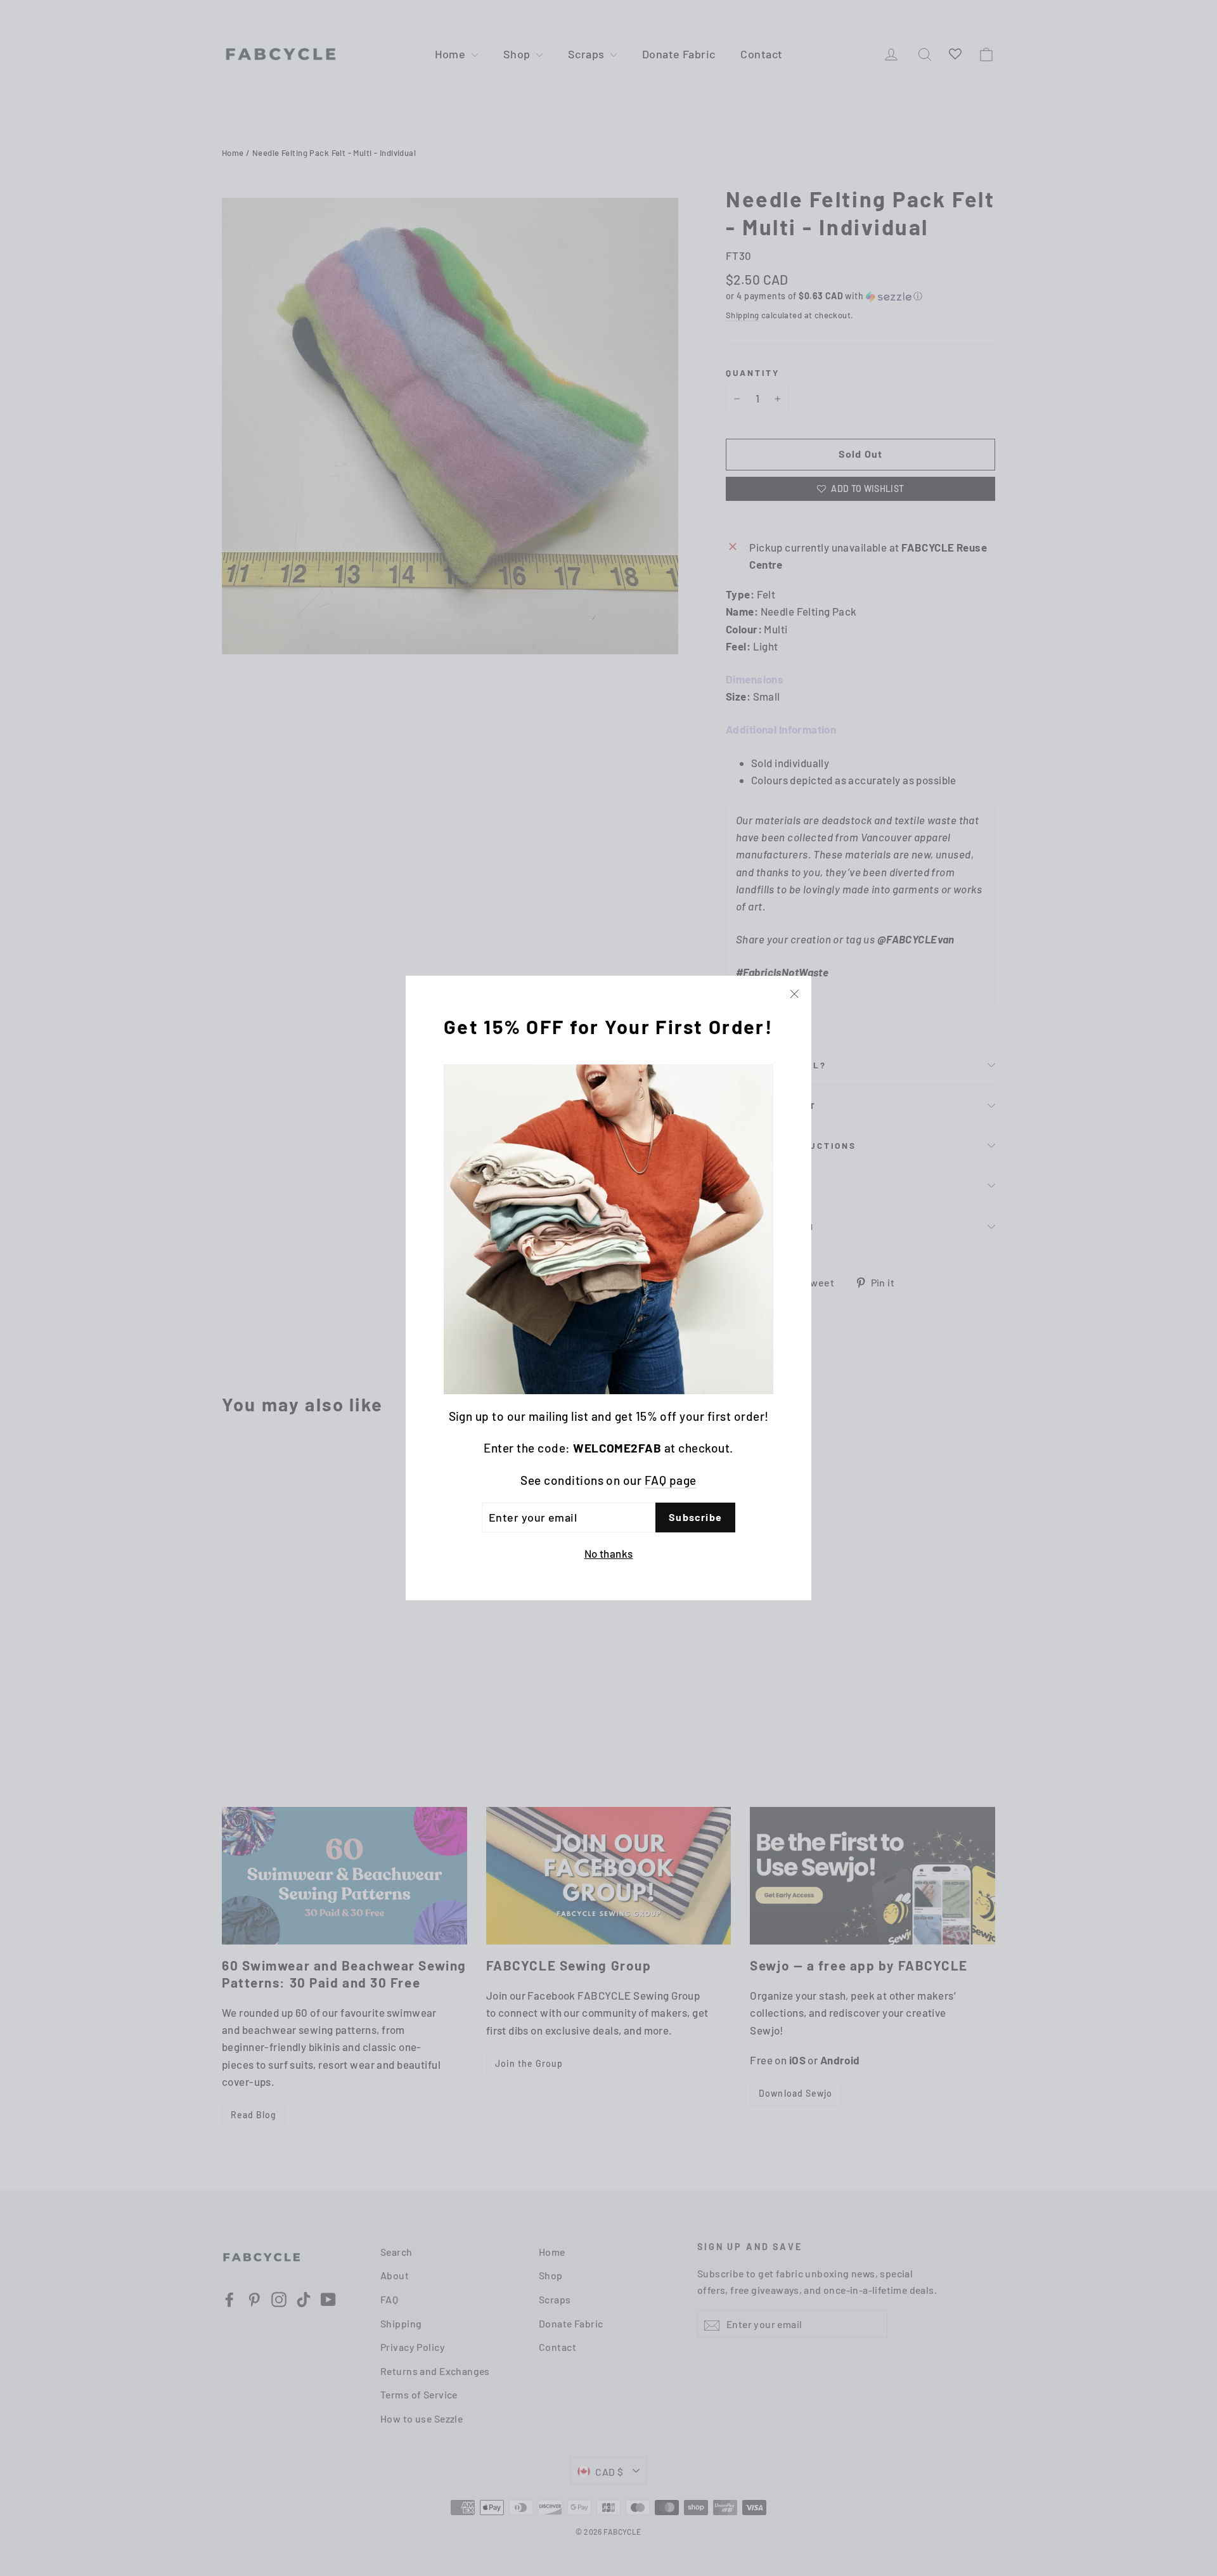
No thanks (609, 1553)
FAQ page (671, 1480)
